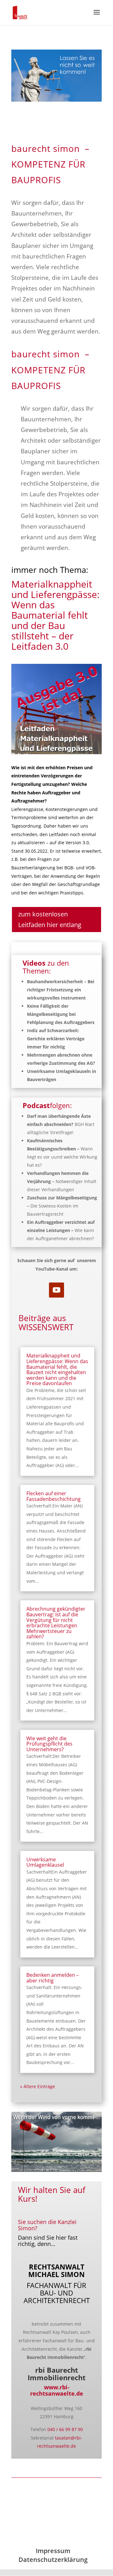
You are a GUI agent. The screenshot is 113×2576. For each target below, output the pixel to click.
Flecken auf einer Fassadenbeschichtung (54, 1496)
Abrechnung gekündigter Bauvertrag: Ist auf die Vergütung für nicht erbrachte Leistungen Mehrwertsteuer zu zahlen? (56, 1623)
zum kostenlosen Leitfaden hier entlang (50, 919)
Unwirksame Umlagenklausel (45, 1862)
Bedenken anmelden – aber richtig (53, 1978)
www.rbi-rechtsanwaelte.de (57, 2390)
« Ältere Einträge (38, 2086)
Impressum (53, 2551)
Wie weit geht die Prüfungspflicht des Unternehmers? (49, 1744)
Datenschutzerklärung (53, 2560)
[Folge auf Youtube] (56, 1290)
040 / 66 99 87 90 (65, 2429)
